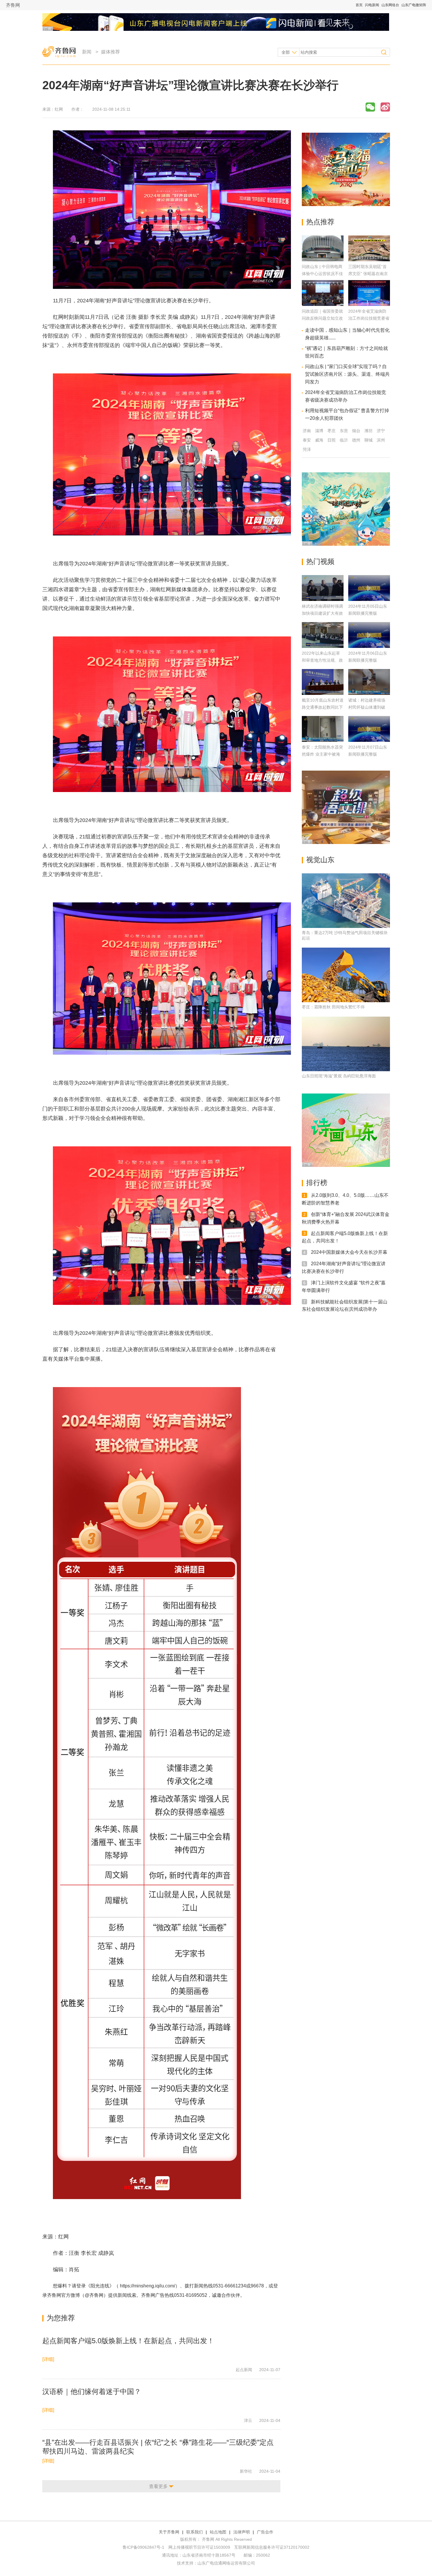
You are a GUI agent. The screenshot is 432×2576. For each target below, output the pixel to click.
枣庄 (331, 431)
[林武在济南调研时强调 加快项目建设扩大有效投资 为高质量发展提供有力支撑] (323, 588)
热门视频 (320, 561)
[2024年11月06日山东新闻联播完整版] (369, 635)
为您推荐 (61, 2318)
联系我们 (195, 2532)
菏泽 (307, 449)
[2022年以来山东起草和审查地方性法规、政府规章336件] (323, 635)
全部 (286, 52)
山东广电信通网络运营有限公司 (226, 2563)
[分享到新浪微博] (385, 107)
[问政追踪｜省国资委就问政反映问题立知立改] (323, 304)
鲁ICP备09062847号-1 (143, 2547)
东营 (344, 431)
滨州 (381, 440)
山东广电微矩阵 (414, 5)
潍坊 (369, 431)
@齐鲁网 (94, 2295)
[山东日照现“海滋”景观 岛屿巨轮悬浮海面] (346, 1044)
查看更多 (158, 2486)
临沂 (344, 440)
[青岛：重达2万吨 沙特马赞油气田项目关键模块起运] (346, 901)
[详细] (48, 2359)
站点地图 (218, 2532)
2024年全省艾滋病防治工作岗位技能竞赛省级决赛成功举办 (369, 318)
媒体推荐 (110, 52)
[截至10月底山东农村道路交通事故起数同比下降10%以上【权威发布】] (323, 682)
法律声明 (242, 2532)
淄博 (319, 431)
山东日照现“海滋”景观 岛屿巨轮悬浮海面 (339, 1076)
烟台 (356, 431)
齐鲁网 (13, 5)
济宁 (381, 431)
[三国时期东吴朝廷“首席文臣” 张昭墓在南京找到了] (369, 260)
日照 (331, 440)
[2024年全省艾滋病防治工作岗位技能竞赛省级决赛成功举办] (369, 304)
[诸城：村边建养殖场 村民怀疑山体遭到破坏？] (369, 682)
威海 (319, 440)
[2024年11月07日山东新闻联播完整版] (369, 729)
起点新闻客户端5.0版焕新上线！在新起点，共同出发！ (128, 2341)
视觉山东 (320, 860)
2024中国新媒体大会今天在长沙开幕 (349, 1252)
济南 (307, 431)
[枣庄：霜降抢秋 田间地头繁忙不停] (346, 975)
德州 (356, 440)
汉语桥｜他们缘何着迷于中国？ (92, 2391)
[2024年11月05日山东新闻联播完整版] (369, 588)
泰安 (307, 440)
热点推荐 (320, 222)
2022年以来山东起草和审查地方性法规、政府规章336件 (322, 660)
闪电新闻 (372, 5)
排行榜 (317, 1183)
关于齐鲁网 (169, 2532)
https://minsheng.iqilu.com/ (148, 2286)
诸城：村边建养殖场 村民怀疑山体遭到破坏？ (367, 707)
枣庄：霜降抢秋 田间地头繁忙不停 (333, 1007)
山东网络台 (390, 5)
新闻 (87, 52)
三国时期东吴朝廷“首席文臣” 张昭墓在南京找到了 (368, 274)
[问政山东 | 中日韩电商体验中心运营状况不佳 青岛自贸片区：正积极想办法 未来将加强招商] (323, 260)
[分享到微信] (370, 107)
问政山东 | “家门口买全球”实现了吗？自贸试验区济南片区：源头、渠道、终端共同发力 (347, 374)
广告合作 (265, 2532)
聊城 (369, 440)
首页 (359, 5)
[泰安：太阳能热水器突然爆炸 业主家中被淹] (323, 729)
